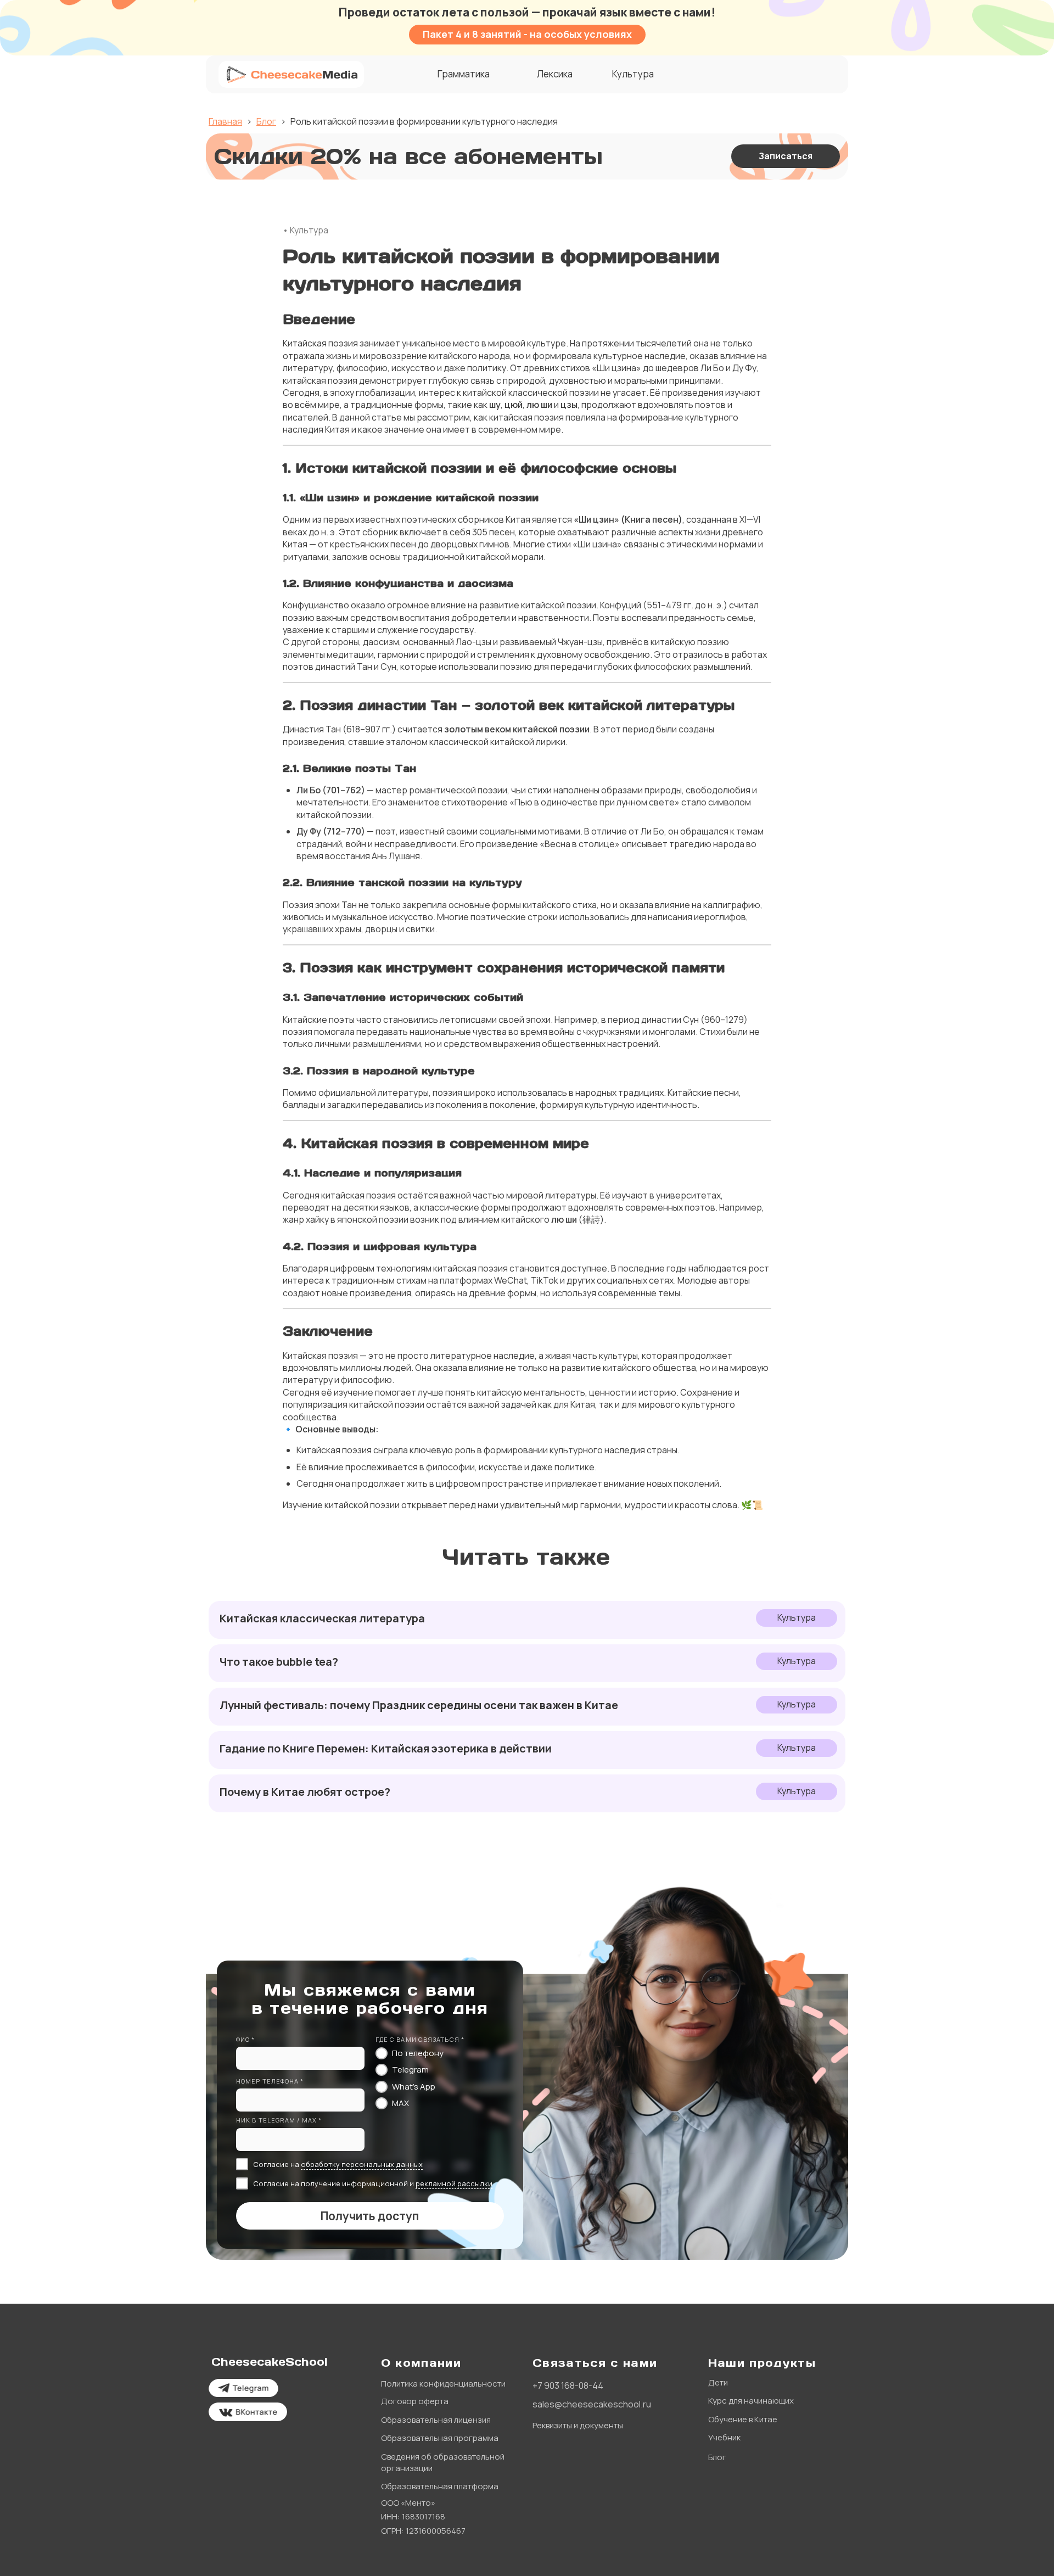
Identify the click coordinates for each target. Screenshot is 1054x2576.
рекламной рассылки (454, 2183)
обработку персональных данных (362, 2164)
